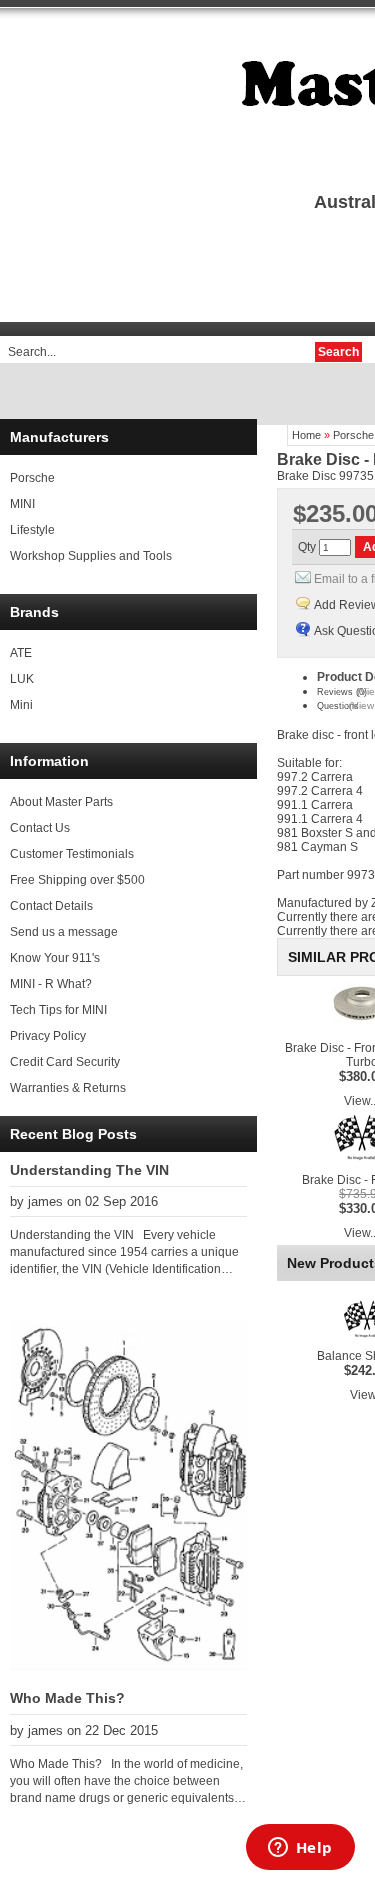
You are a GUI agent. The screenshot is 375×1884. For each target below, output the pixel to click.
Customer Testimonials (72, 854)
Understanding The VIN (89, 1170)
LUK (22, 679)
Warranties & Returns (68, 1088)
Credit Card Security (65, 1062)
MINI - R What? (51, 984)
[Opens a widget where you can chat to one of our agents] (300, 1849)
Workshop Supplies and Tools (91, 556)
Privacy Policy (48, 1036)
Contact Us (40, 828)
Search (338, 352)
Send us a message (64, 932)
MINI (22, 504)
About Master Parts (61, 802)
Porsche (32, 478)
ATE (21, 653)
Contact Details (51, 906)
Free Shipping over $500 (77, 880)
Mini (21, 705)
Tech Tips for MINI (58, 1010)
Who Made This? (67, 1698)
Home (306, 435)
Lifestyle (32, 530)
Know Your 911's (55, 958)
